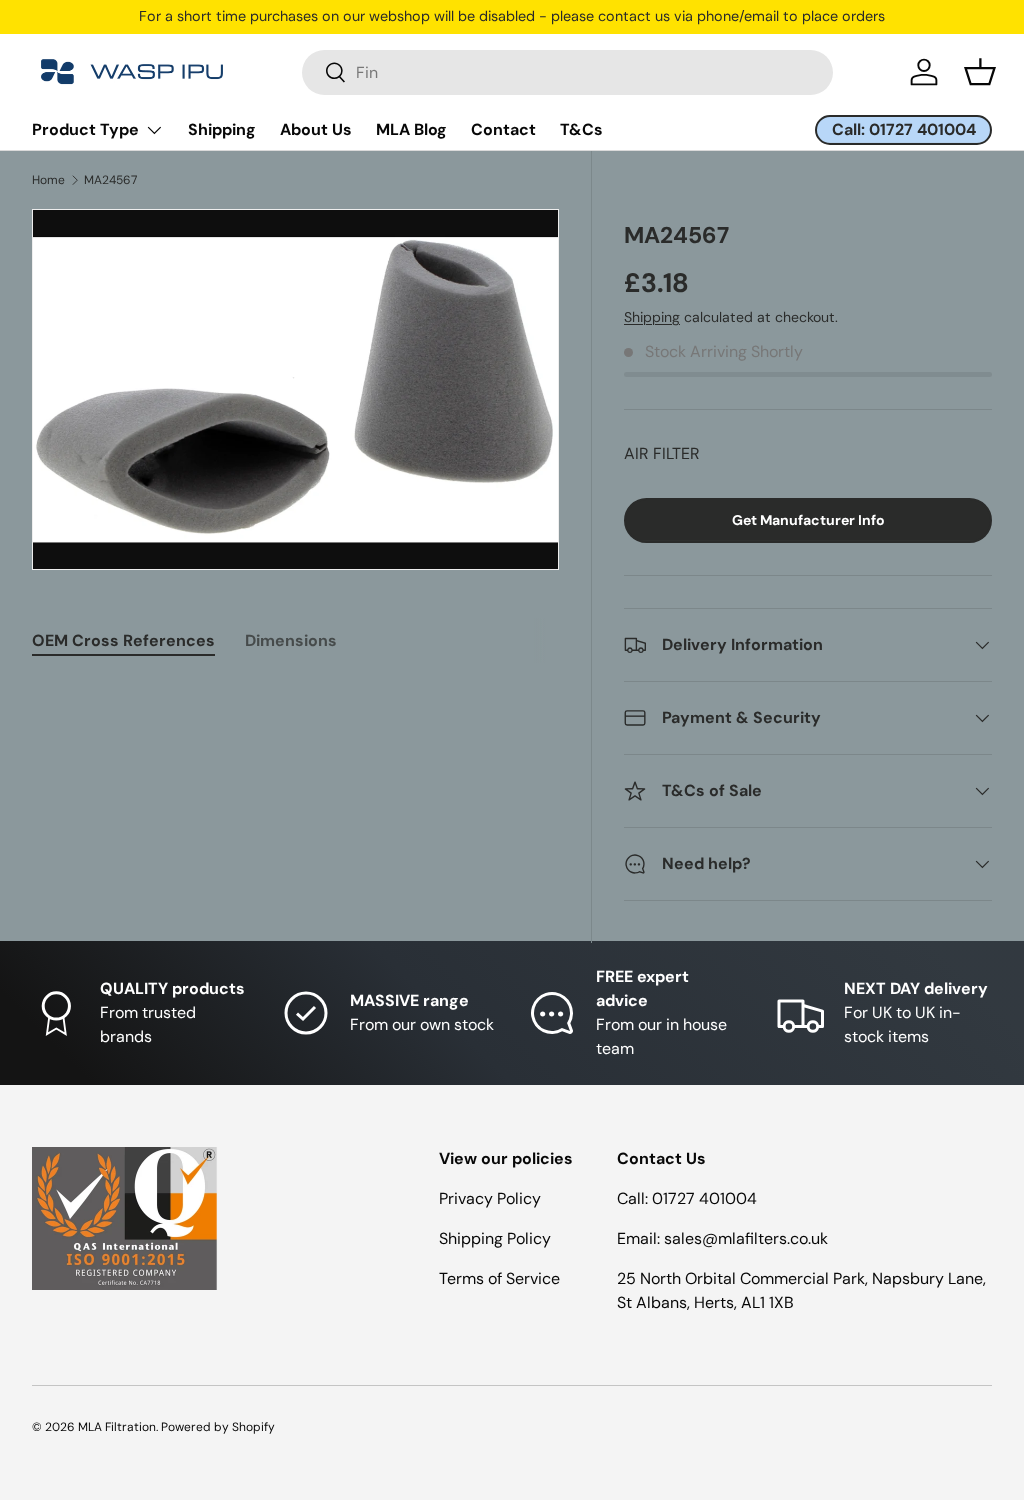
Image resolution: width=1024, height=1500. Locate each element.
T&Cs (581, 129)
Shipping (222, 129)
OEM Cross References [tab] (123, 640)
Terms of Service (499, 1278)
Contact (503, 129)
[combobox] (567, 72)
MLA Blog (411, 129)
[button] (980, 72)
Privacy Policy (490, 1198)
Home (48, 180)
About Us (316, 129)
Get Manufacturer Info (808, 520)
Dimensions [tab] (291, 640)
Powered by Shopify (218, 1427)
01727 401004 (704, 1198)
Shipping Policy (495, 1238)
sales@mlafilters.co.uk (746, 1238)
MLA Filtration (117, 1427)
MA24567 (110, 180)
